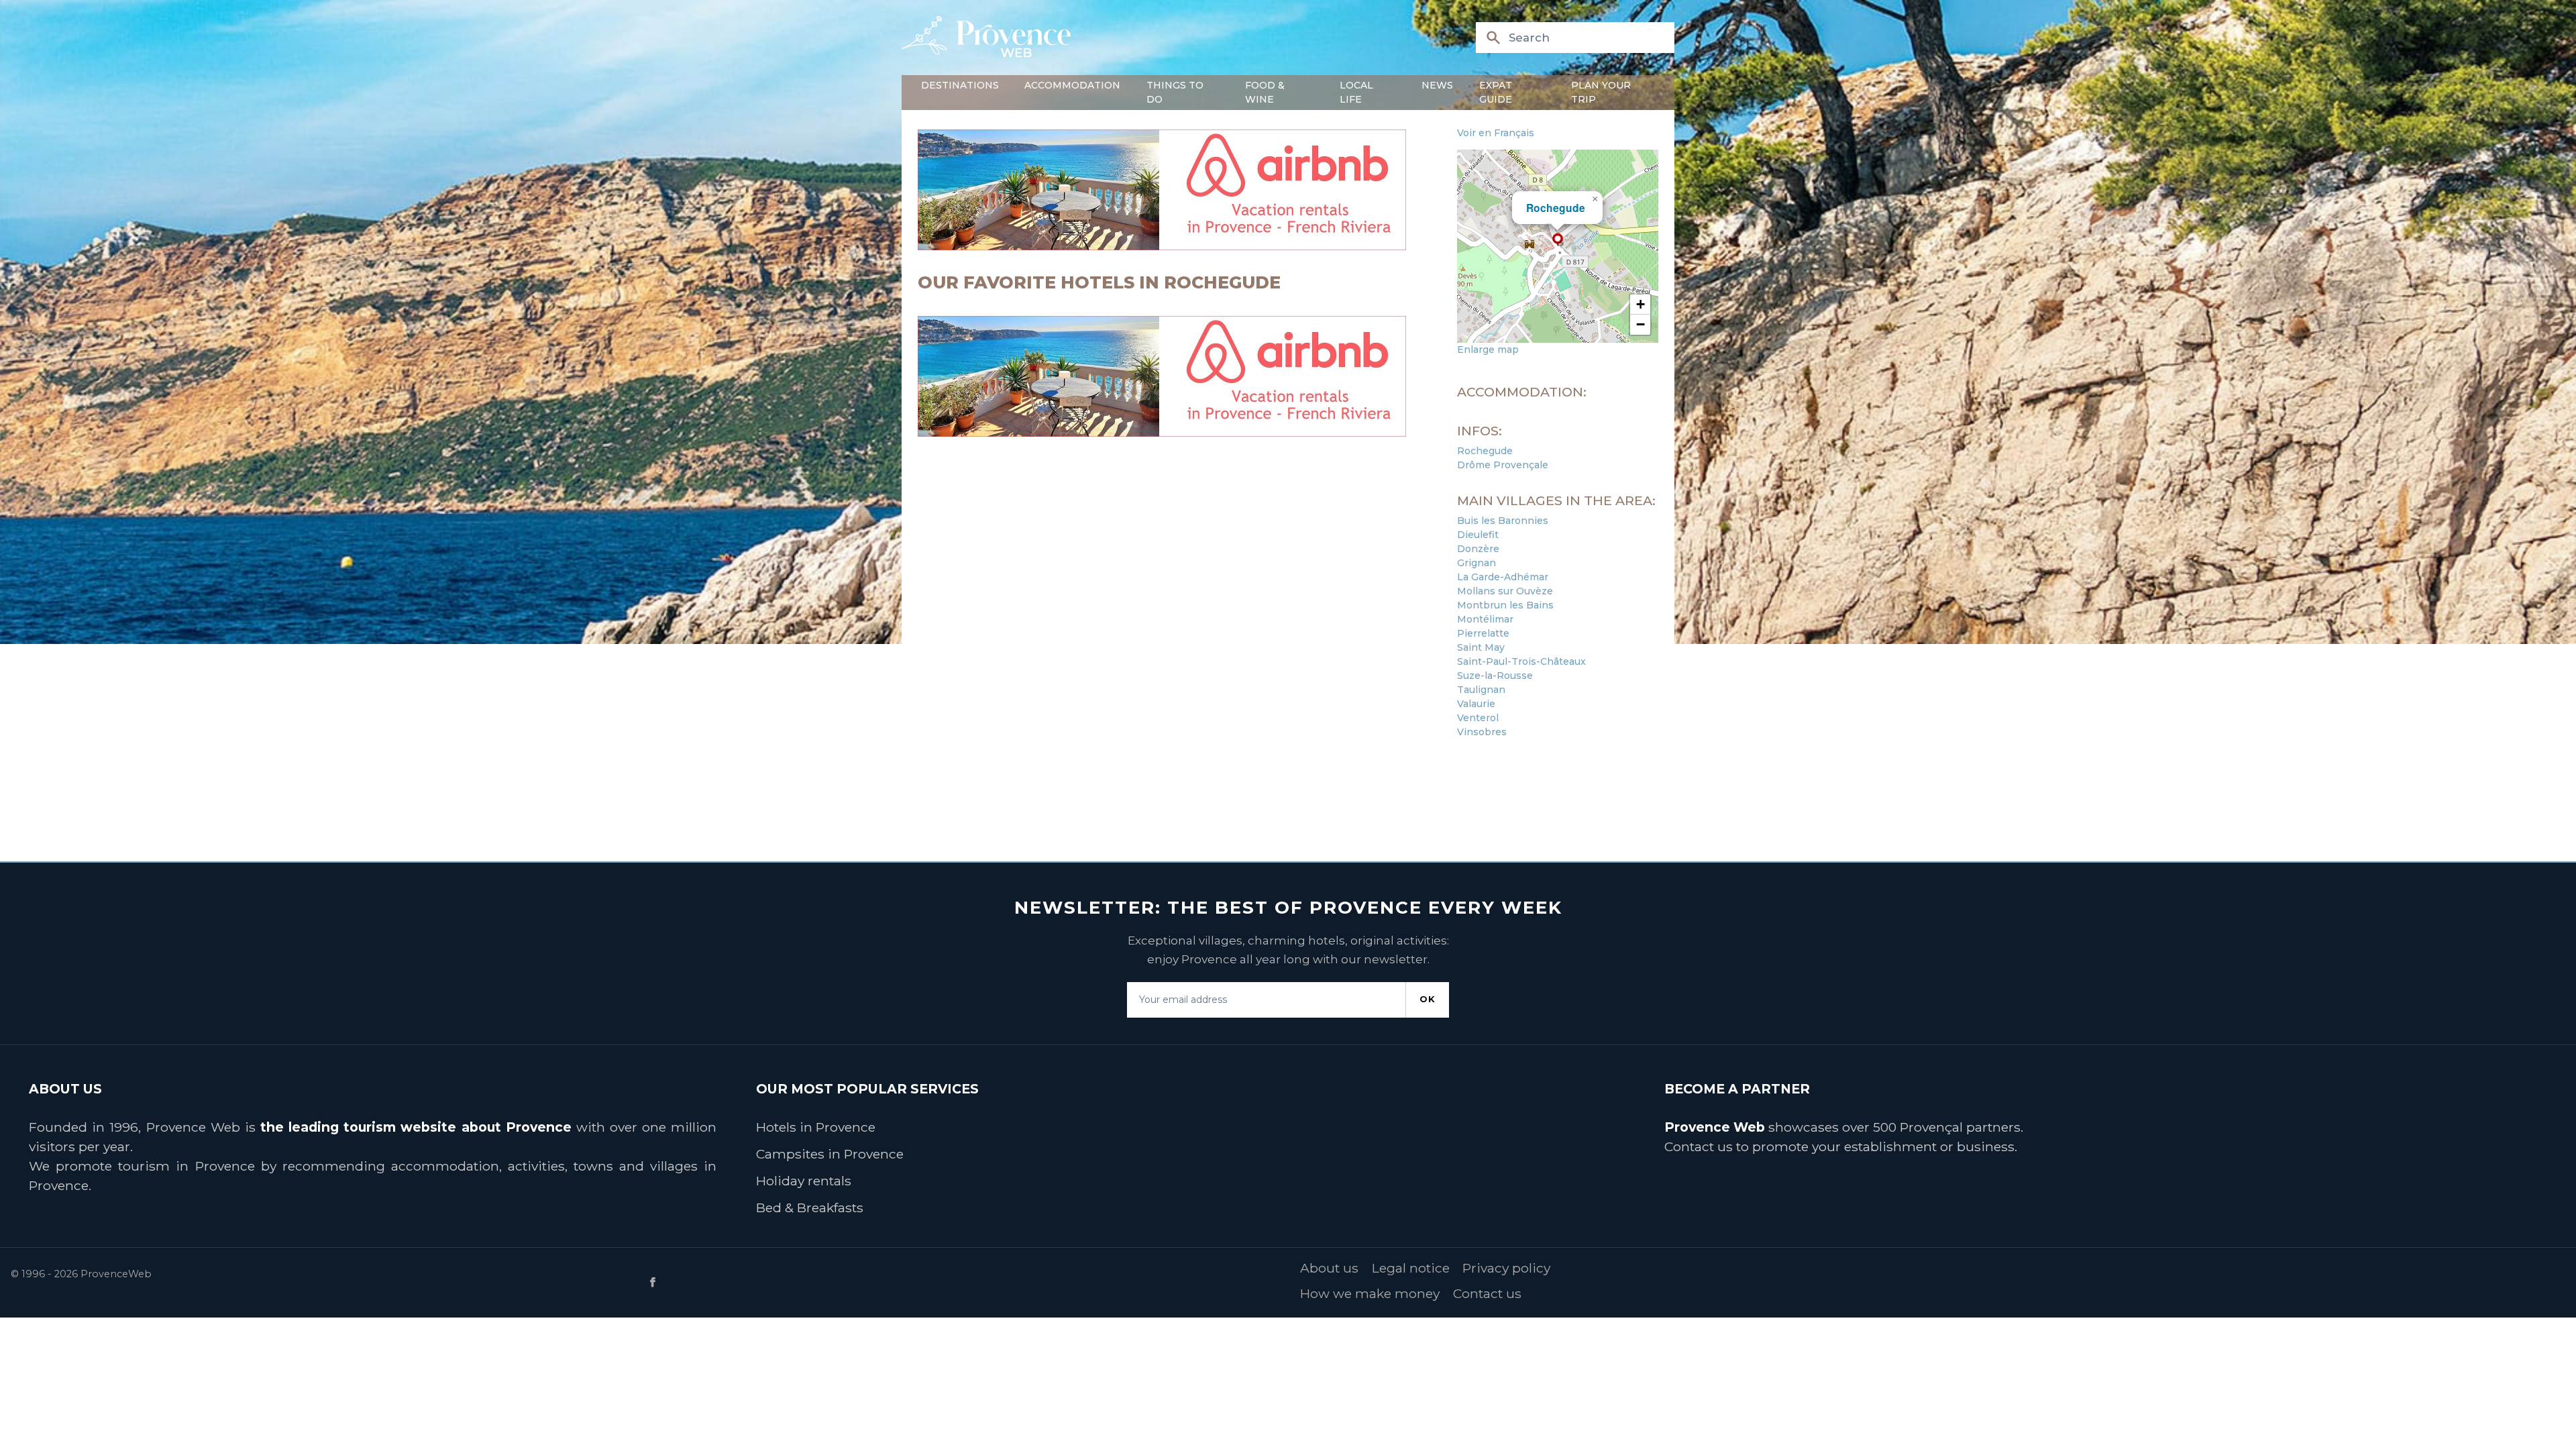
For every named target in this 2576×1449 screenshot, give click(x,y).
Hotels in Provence (816, 1127)
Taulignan (1481, 690)
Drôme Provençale (1503, 465)
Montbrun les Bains (1505, 605)
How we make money (1370, 1293)
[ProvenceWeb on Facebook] (965, 1282)
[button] (1558, 239)
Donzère (1478, 549)
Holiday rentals (804, 1181)
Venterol (1478, 718)
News (1437, 85)
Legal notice (1411, 1268)
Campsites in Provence (830, 1154)
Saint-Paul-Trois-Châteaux (1521, 661)
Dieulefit (1478, 535)
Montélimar (1485, 619)
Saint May (1481, 647)
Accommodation (1072, 85)
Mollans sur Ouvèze (1505, 591)
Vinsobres (1482, 732)
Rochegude (1556, 208)
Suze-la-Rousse (1495, 676)
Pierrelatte (1483, 633)
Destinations (960, 85)
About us (1329, 1268)
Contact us (1699, 1146)
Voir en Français (1496, 133)
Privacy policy (1506, 1268)
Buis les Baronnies (1503, 521)
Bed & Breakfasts (810, 1207)
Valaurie (1476, 704)
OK (1428, 999)
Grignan (1477, 563)
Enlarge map (1488, 350)
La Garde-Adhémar (1503, 577)
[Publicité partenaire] (1179, 190)
